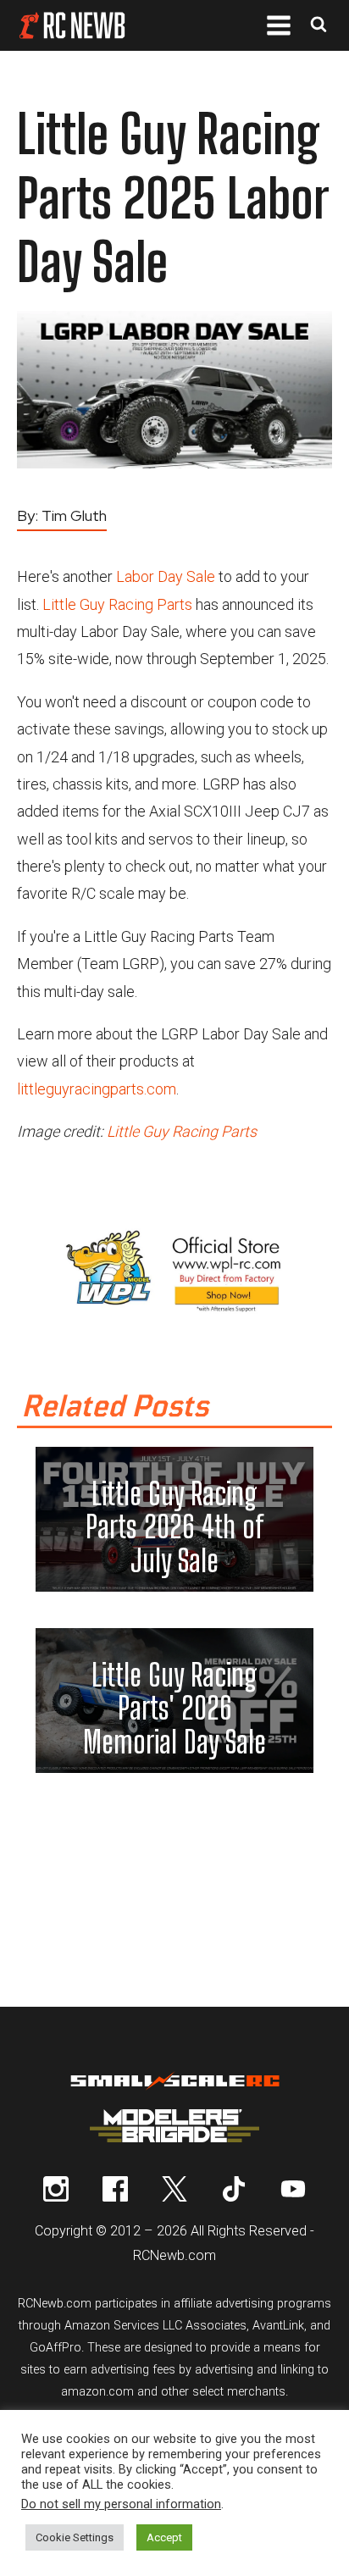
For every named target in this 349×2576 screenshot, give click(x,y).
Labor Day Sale (166, 576)
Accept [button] (164, 2537)
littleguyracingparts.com (97, 1089)
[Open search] (319, 26)
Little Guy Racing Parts (117, 604)
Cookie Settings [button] (75, 2537)
